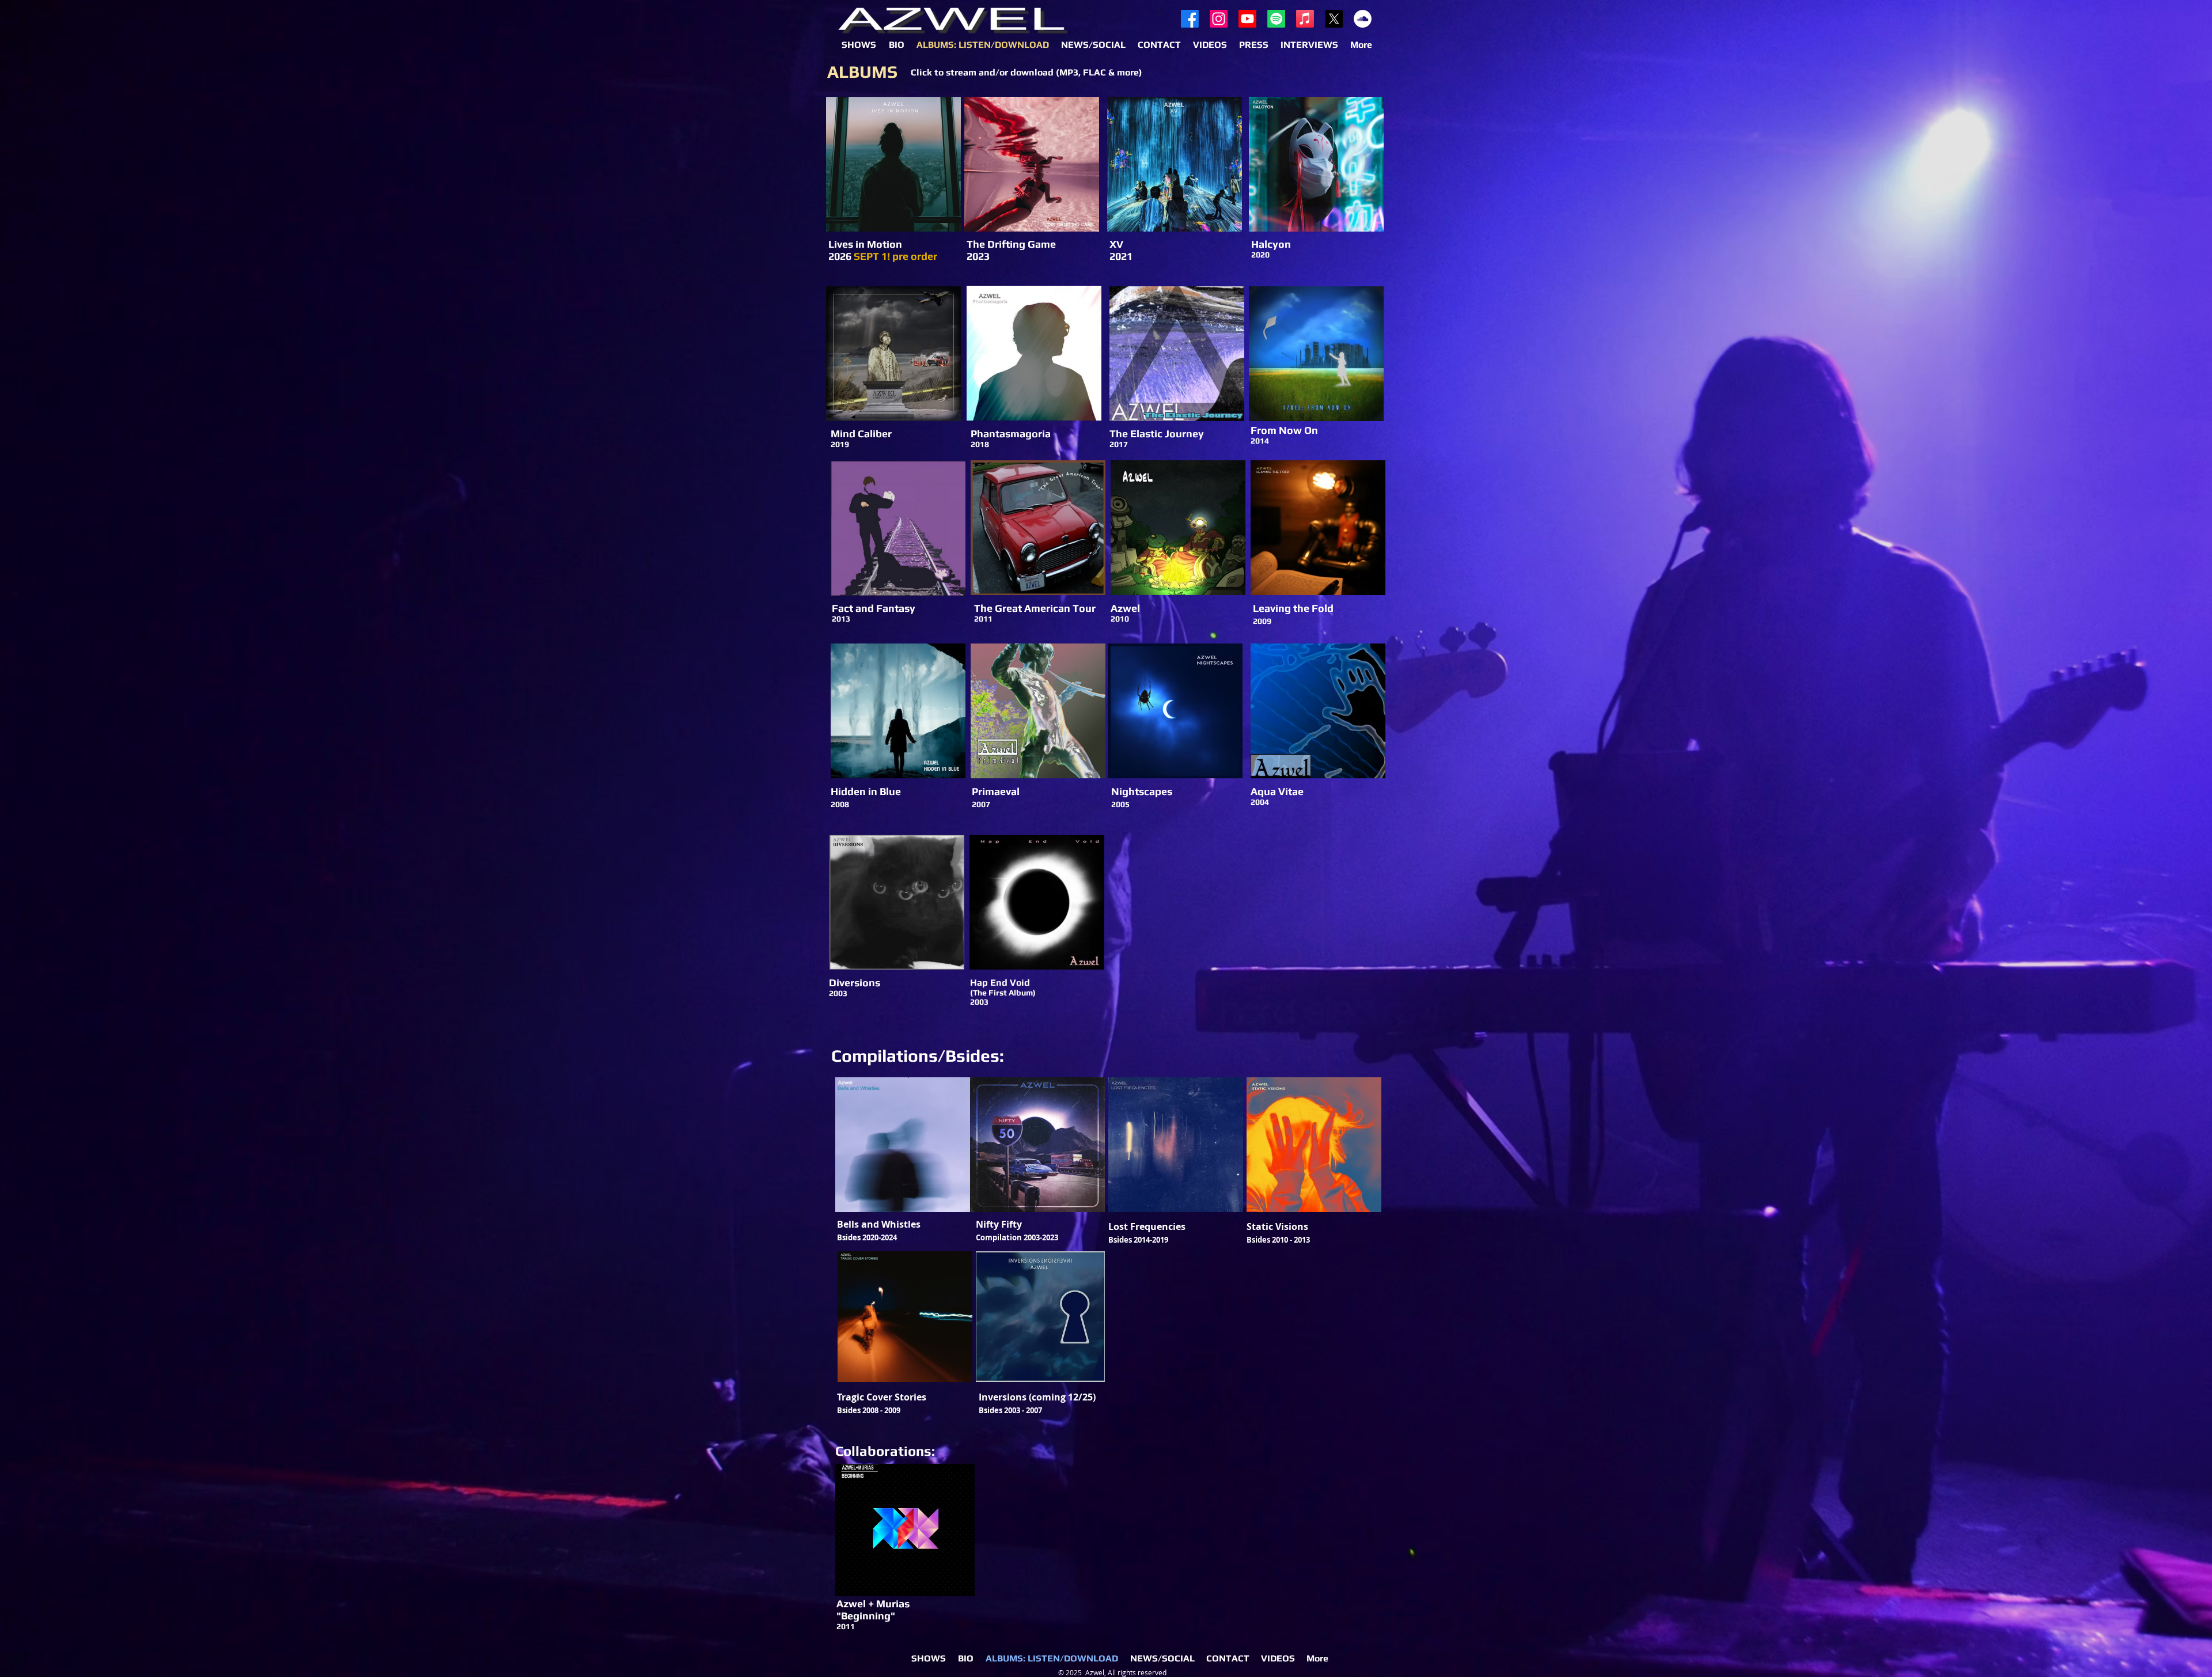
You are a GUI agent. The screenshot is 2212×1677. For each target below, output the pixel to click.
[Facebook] (1190, 19)
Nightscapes (1142, 791)
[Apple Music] (1305, 19)
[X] (1334, 19)
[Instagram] (1219, 19)
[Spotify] (1276, 19)
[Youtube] (1247, 19)
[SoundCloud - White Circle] (1363, 19)
